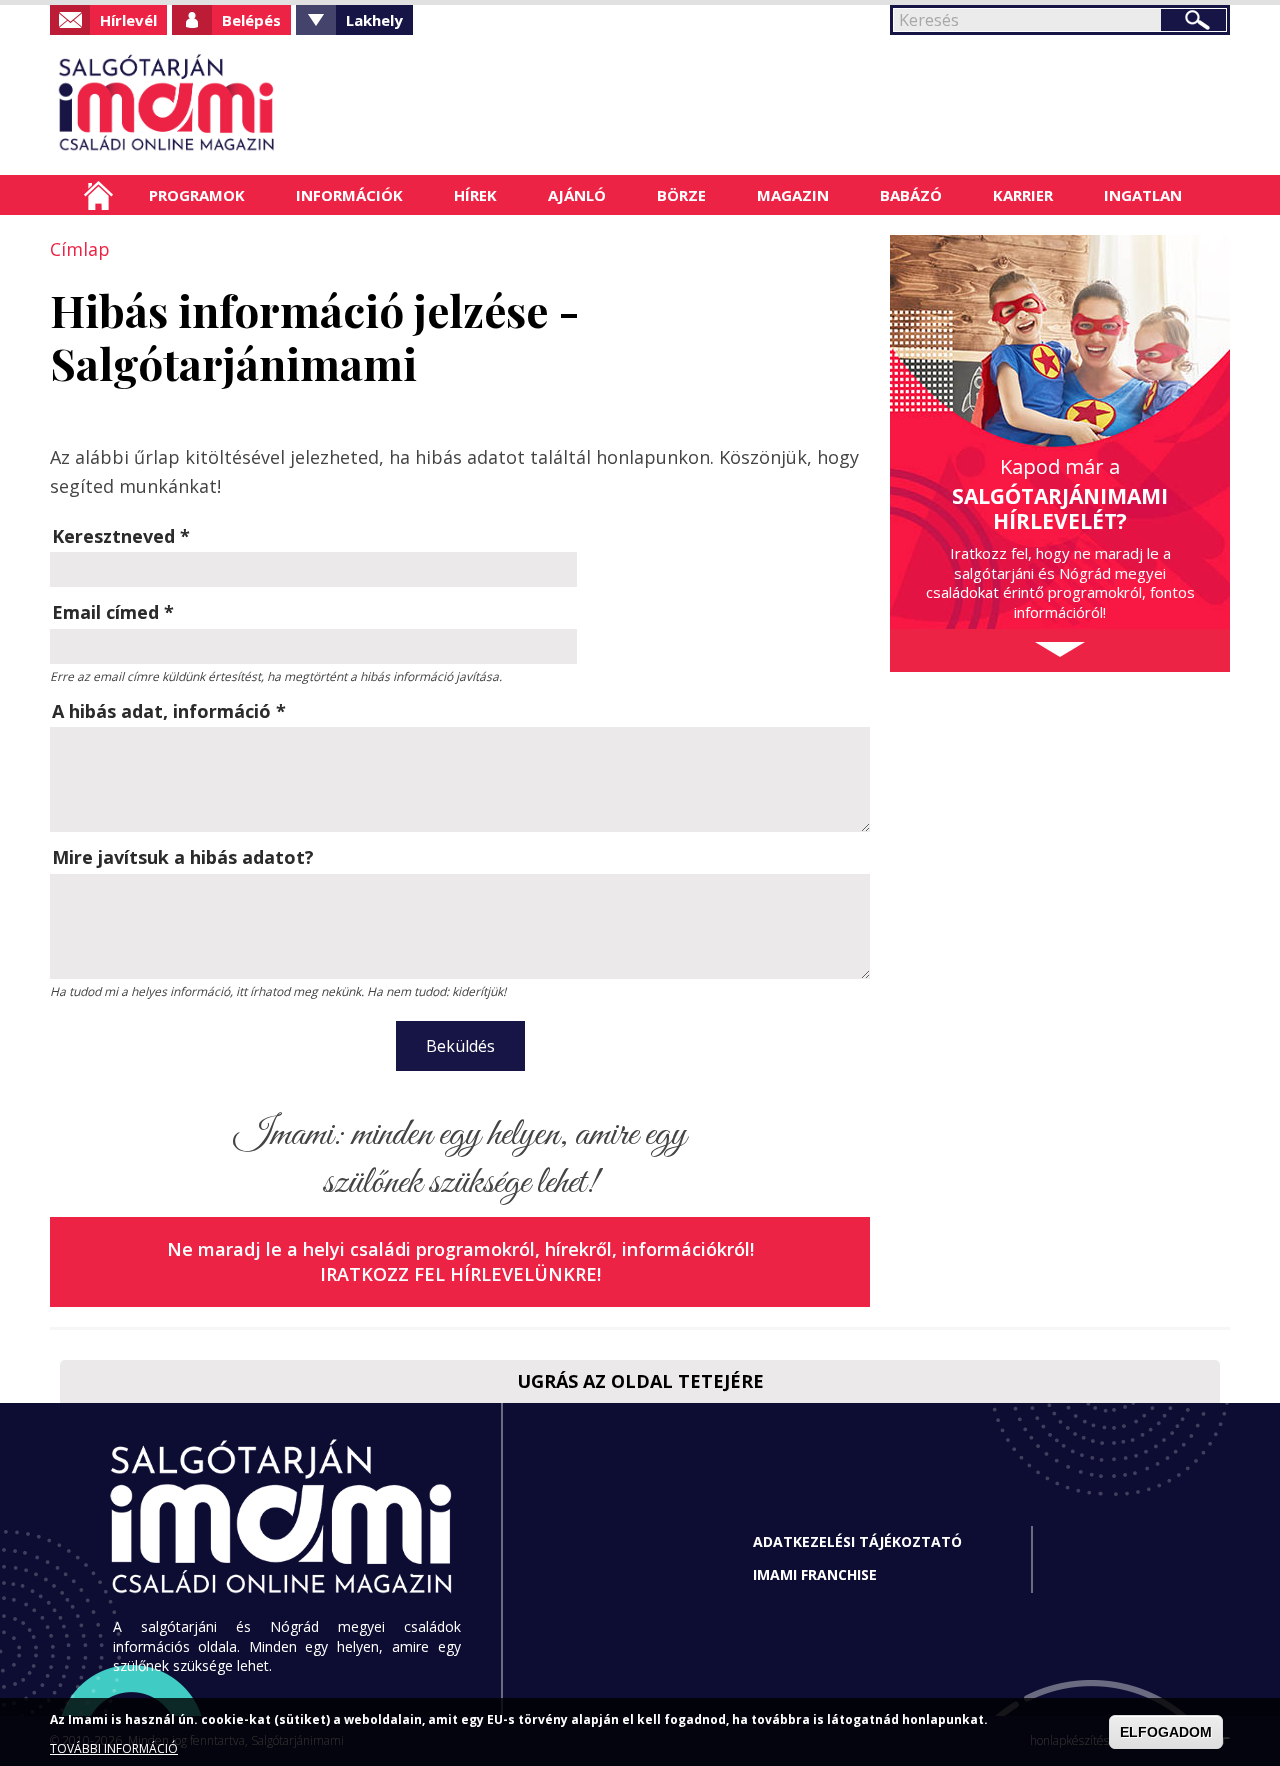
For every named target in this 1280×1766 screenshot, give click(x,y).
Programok (197, 195)
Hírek (475, 195)
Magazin (793, 195)
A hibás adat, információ (169, 711)
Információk (349, 195)
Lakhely (374, 20)
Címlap (98, 195)
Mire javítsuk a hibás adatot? (183, 857)
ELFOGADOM (1166, 1732)
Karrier (1023, 195)
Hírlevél (128, 20)
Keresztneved (121, 536)
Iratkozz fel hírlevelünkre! (460, 1274)
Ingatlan (1143, 195)
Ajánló (577, 195)
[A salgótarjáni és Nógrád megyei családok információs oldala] (232, 105)
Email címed (113, 612)
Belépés (251, 20)
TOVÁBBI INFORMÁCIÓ (114, 1748)
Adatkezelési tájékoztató (857, 1541)
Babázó (911, 195)
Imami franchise (815, 1574)
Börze (681, 195)
